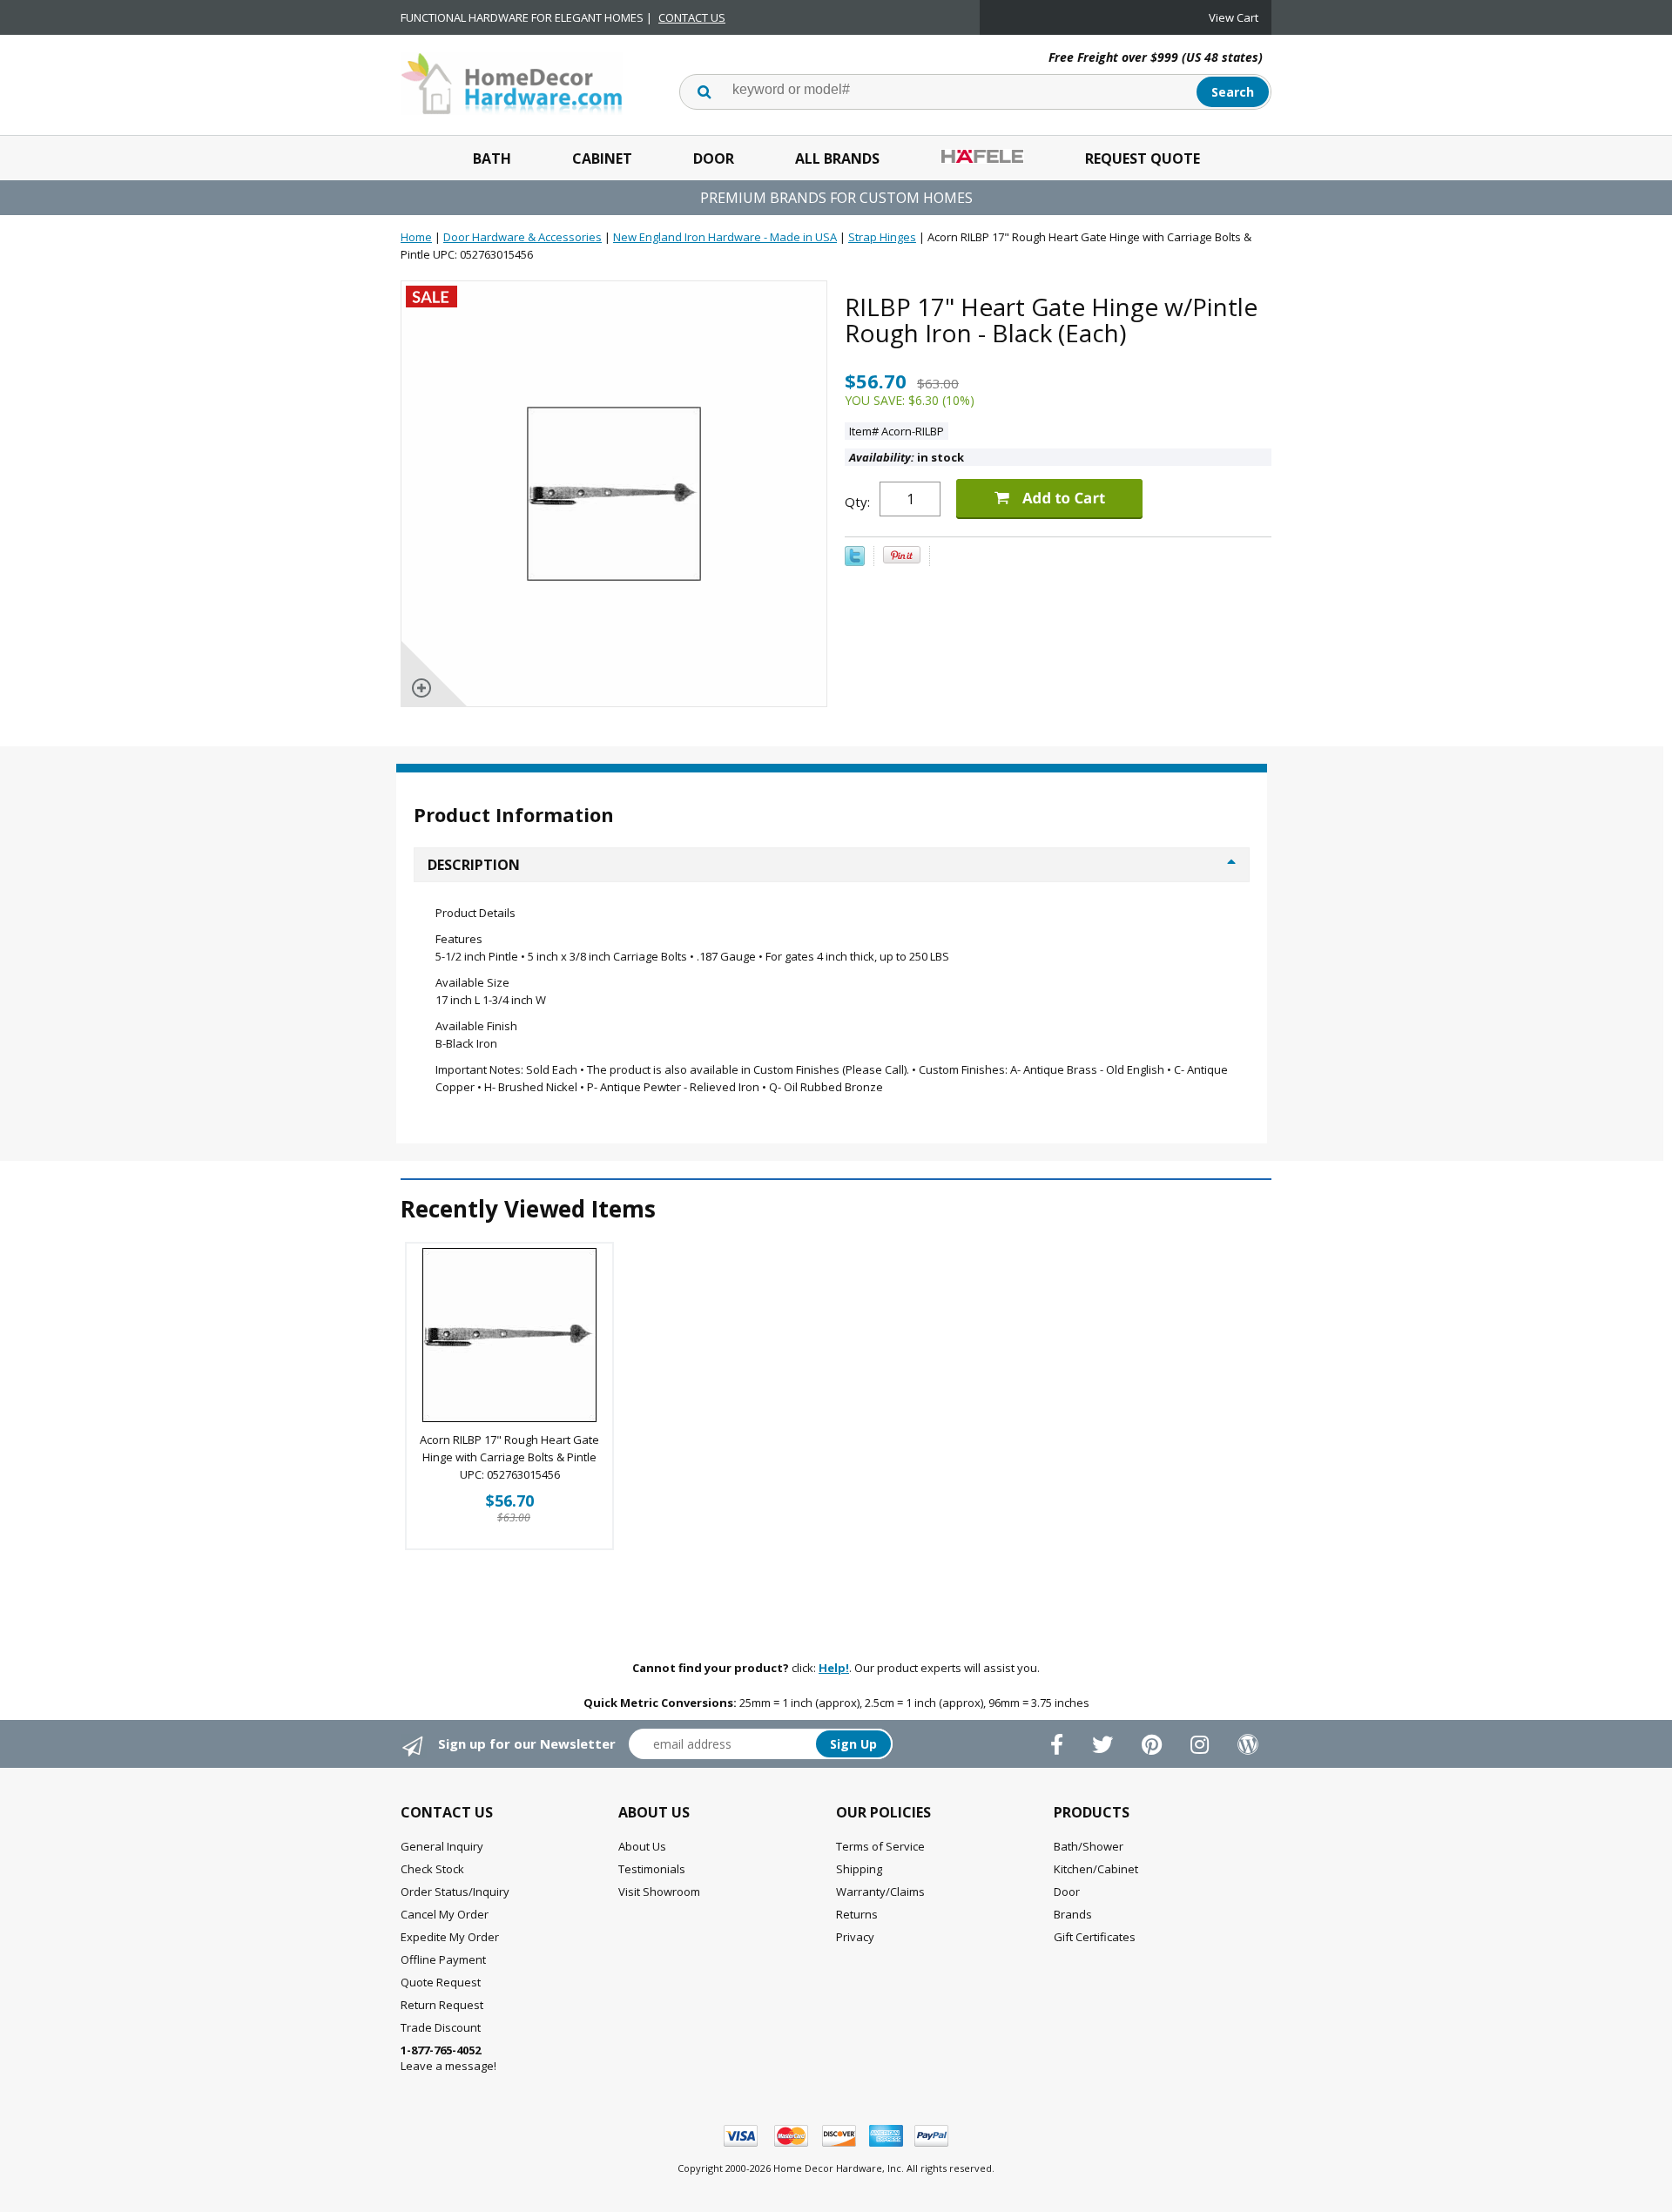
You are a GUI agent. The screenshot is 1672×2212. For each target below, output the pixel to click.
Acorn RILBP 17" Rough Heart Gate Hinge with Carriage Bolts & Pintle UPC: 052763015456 (509, 1457)
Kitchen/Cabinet (1096, 1869)
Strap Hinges (882, 237)
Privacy (855, 1937)
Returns (857, 1914)
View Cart (1234, 17)
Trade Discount (441, 2027)
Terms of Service (880, 1846)
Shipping (859, 1869)
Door (714, 158)
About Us (642, 1846)
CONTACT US (692, 17)
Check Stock (432, 1869)
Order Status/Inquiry (455, 1892)
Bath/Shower (1089, 1846)
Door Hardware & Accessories (522, 237)
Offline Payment (443, 1959)
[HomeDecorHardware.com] (512, 82)
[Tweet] (855, 562)
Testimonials (652, 1869)
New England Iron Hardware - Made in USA (725, 237)
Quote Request (441, 1982)
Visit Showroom (659, 1892)
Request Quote (1143, 158)
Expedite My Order (450, 1937)
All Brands (837, 158)
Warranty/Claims (880, 1892)
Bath (492, 158)
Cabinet (602, 158)
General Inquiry (442, 1846)
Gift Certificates (1095, 1937)
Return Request (442, 2005)
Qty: (857, 502)
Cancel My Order (445, 1914)
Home (416, 237)
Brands (1073, 1914)
